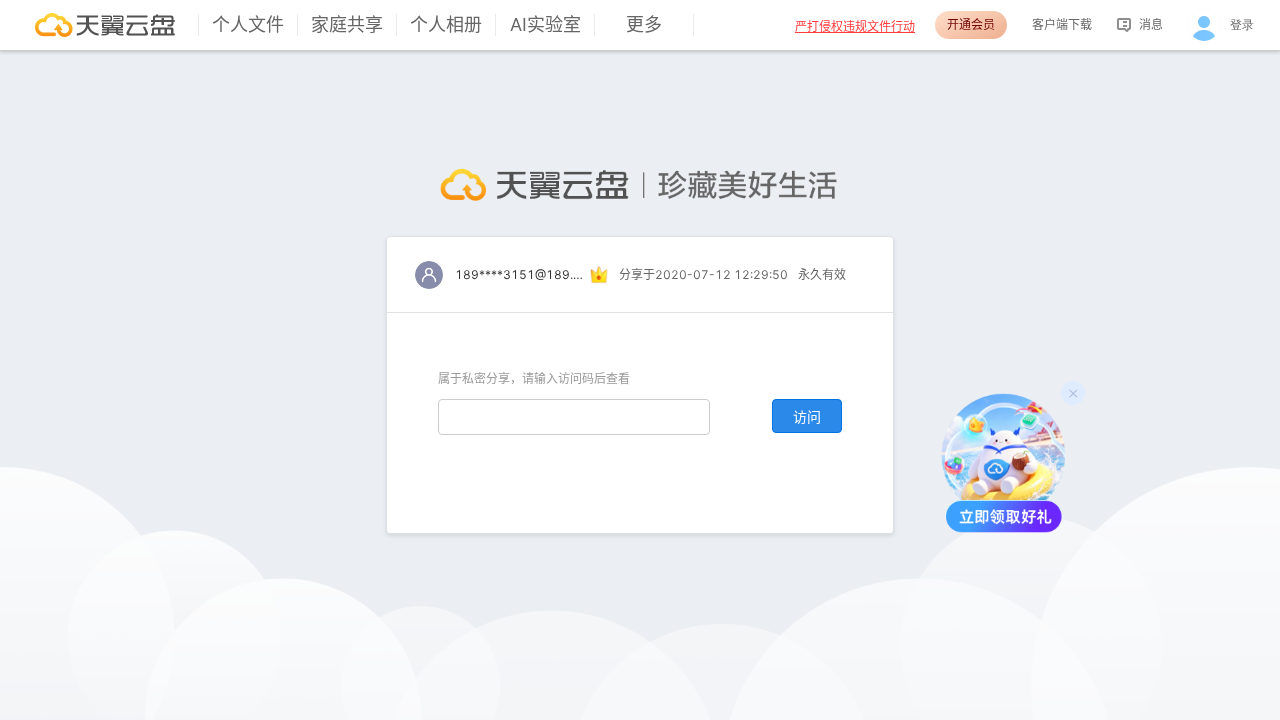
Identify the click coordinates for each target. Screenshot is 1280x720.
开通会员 (971, 24)
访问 (807, 416)
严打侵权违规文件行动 (855, 26)
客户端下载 (1062, 24)
